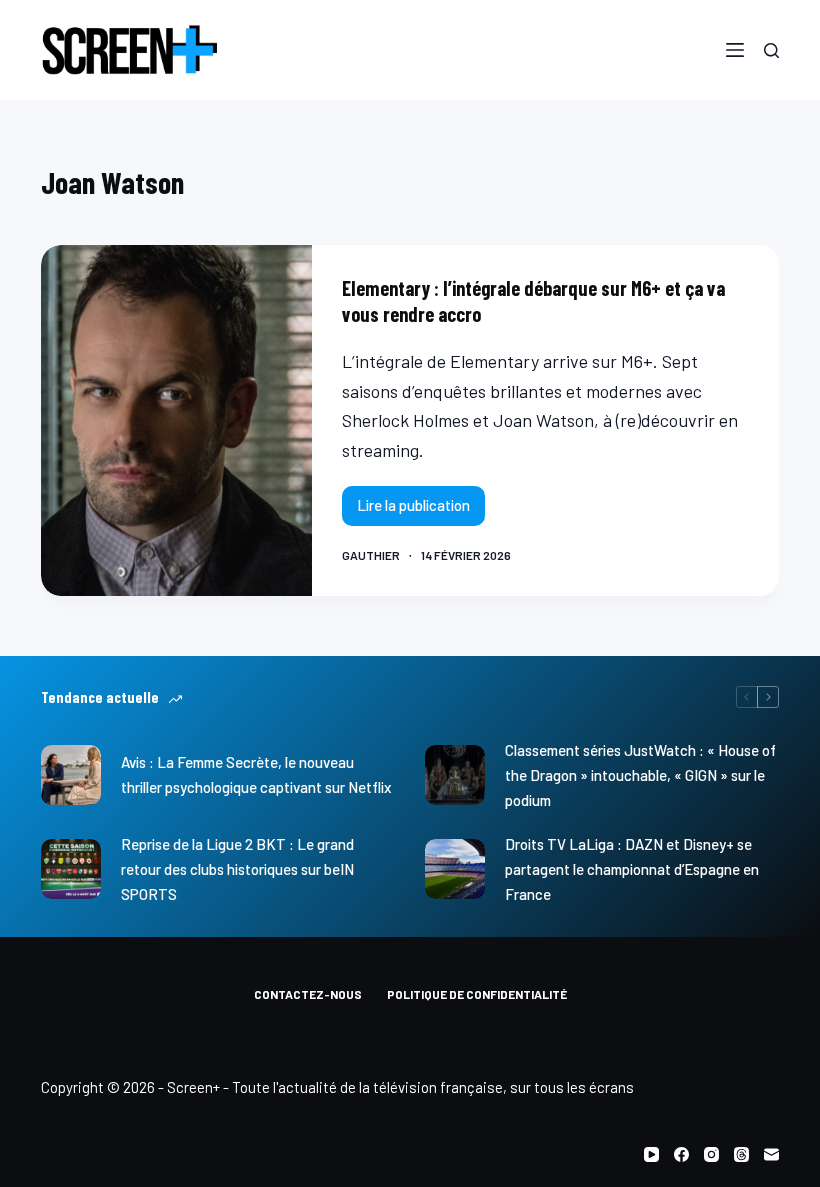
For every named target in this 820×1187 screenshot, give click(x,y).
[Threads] (741, 1154)
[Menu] (735, 50)
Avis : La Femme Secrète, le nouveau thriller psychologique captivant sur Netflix (256, 774)
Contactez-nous (308, 994)
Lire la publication (421, 510)
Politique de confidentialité (477, 994)
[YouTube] (651, 1154)
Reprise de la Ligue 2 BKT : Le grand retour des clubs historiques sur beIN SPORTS (237, 869)
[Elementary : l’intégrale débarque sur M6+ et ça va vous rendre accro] (176, 420)
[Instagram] (711, 1154)
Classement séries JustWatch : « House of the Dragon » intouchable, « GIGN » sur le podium (640, 775)
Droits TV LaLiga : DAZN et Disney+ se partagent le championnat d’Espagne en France (632, 869)
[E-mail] (771, 1154)
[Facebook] (681, 1154)
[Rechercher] (771, 50)
